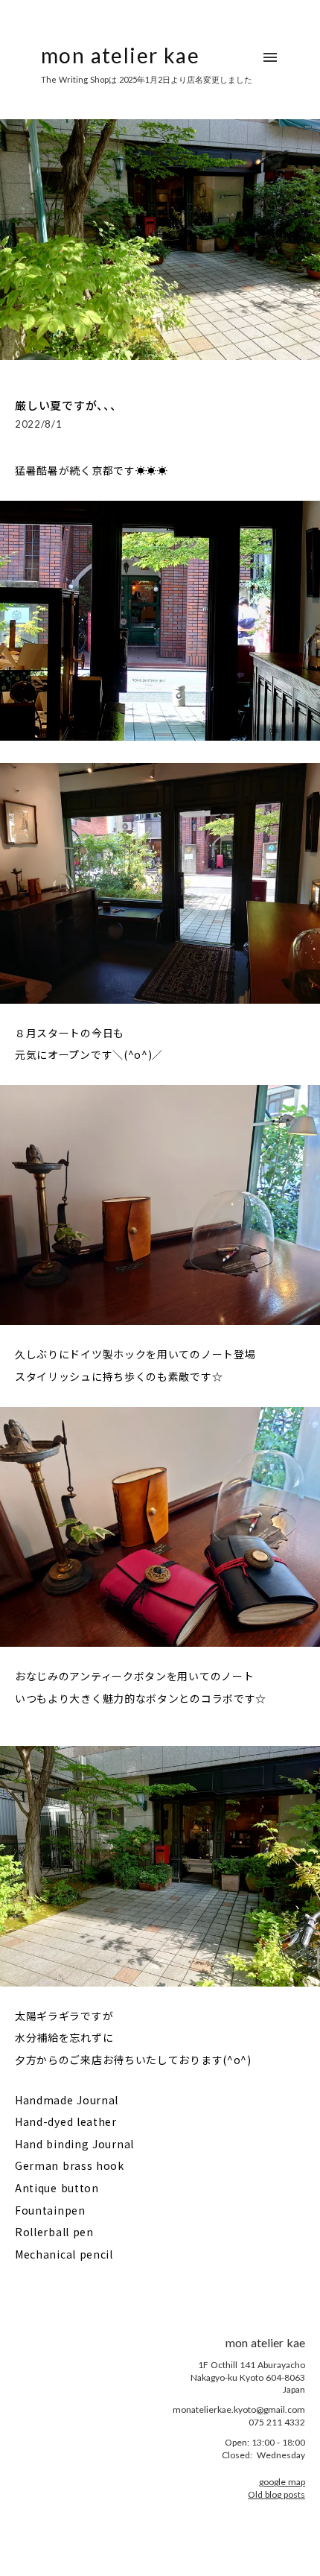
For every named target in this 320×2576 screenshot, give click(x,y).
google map (282, 2482)
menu (270, 57)
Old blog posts (276, 2494)
